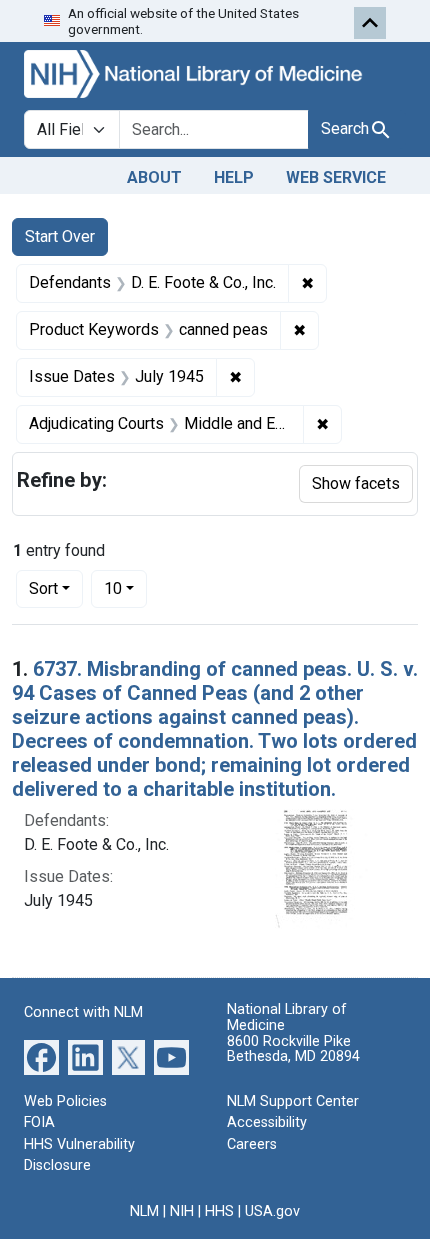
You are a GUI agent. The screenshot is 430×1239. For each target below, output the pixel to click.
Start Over (60, 236)
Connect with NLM (83, 1012)
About (154, 177)
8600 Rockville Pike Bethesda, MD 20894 (293, 1049)
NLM (144, 1211)
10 (125, 588)
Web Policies (65, 1101)
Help (234, 177)
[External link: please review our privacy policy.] (41, 1055)
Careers (252, 1144)
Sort (43, 588)
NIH (182, 1211)
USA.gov (272, 1211)
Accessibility (267, 1122)
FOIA (39, 1122)
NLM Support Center (293, 1101)
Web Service (336, 177)
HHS (219, 1211)
